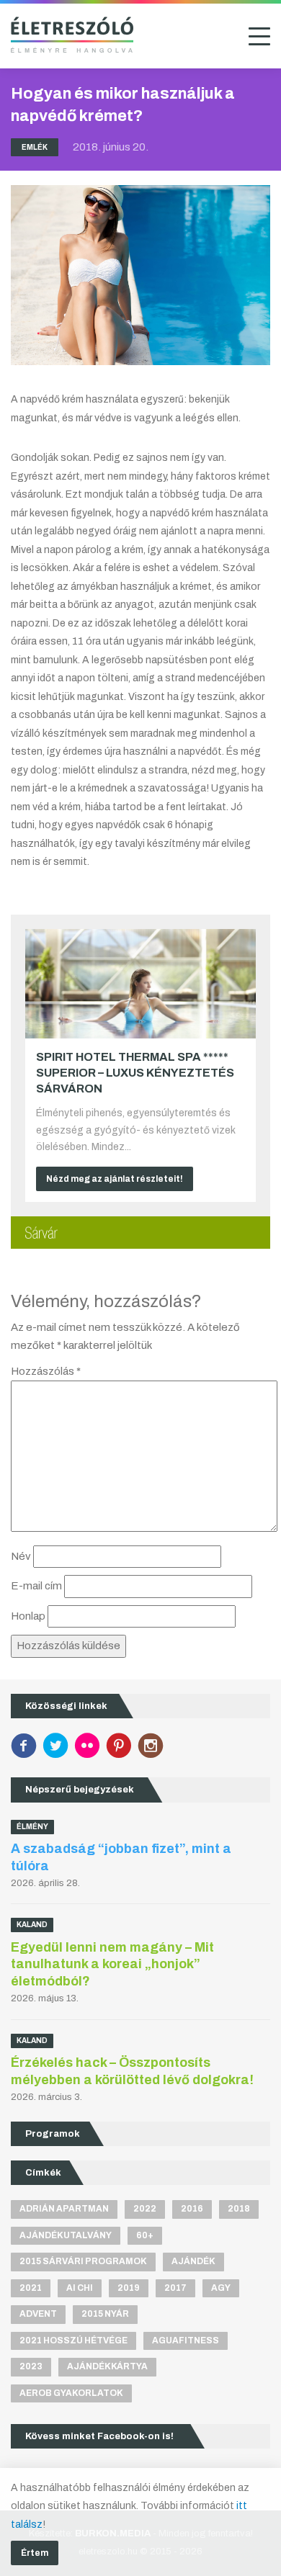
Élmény (32, 1827)
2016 (192, 2209)
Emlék (35, 147)
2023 (31, 2366)
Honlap (28, 1616)
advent (38, 2314)
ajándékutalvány (66, 2235)
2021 (31, 2288)
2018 (239, 2209)
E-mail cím (36, 1586)
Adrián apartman (64, 2209)
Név (21, 1556)
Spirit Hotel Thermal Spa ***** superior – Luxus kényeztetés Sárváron (135, 1073)
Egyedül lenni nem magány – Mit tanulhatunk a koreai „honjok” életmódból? (112, 1964)
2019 (129, 2288)
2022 (145, 2209)
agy (221, 2288)
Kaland (32, 1925)
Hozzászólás (46, 1371)
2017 (175, 2288)
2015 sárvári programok (83, 2261)
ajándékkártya (107, 2366)
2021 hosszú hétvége (73, 2341)
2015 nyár (105, 2314)
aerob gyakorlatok (71, 2393)
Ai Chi (80, 2288)
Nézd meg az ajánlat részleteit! (115, 1179)
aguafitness (186, 2341)
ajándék (193, 2261)
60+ (145, 2235)
